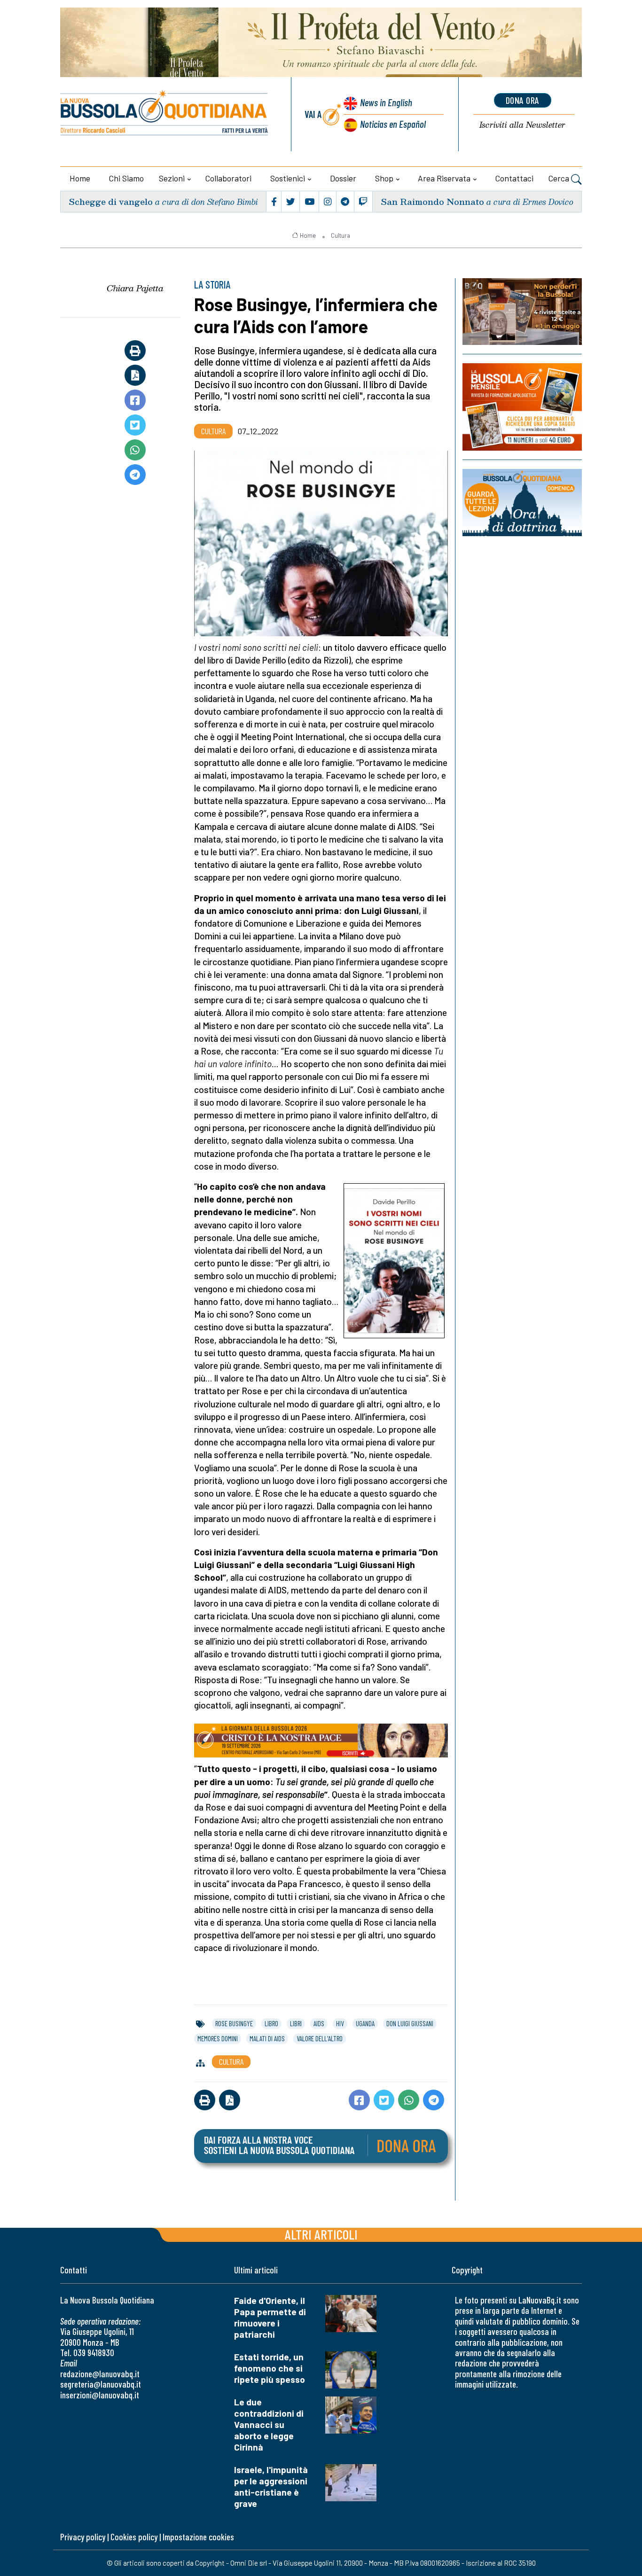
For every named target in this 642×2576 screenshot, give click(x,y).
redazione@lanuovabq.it (100, 2374)
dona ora (523, 100)
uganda (365, 2023)
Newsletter (522, 125)
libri (296, 2023)
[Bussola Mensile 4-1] (522, 312)
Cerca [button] (560, 178)
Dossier (343, 178)
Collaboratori (228, 178)
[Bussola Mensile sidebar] (522, 407)
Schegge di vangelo (111, 201)
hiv (340, 2023)
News (386, 102)
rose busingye (234, 2023)
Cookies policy (134, 2537)
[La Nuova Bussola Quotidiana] (165, 114)
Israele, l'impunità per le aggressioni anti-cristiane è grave (271, 2486)
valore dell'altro (320, 2038)
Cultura (341, 235)
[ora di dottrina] (522, 502)
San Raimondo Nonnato (432, 201)
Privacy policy (83, 2537)
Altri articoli (321, 2234)
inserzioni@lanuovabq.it (100, 2395)
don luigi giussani (410, 2023)
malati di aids (267, 2038)
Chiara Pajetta (135, 288)
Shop (384, 178)
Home (80, 178)
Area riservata (444, 178)
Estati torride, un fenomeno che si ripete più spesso (270, 2368)
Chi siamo (126, 178)
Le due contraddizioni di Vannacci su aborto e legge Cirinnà (269, 2424)
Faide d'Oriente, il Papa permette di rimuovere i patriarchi (270, 2317)
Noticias (393, 124)
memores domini (218, 2038)
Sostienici (288, 178)
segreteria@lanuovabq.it (101, 2384)
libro (271, 2023)
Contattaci (514, 178)
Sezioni (172, 178)
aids (319, 2023)
